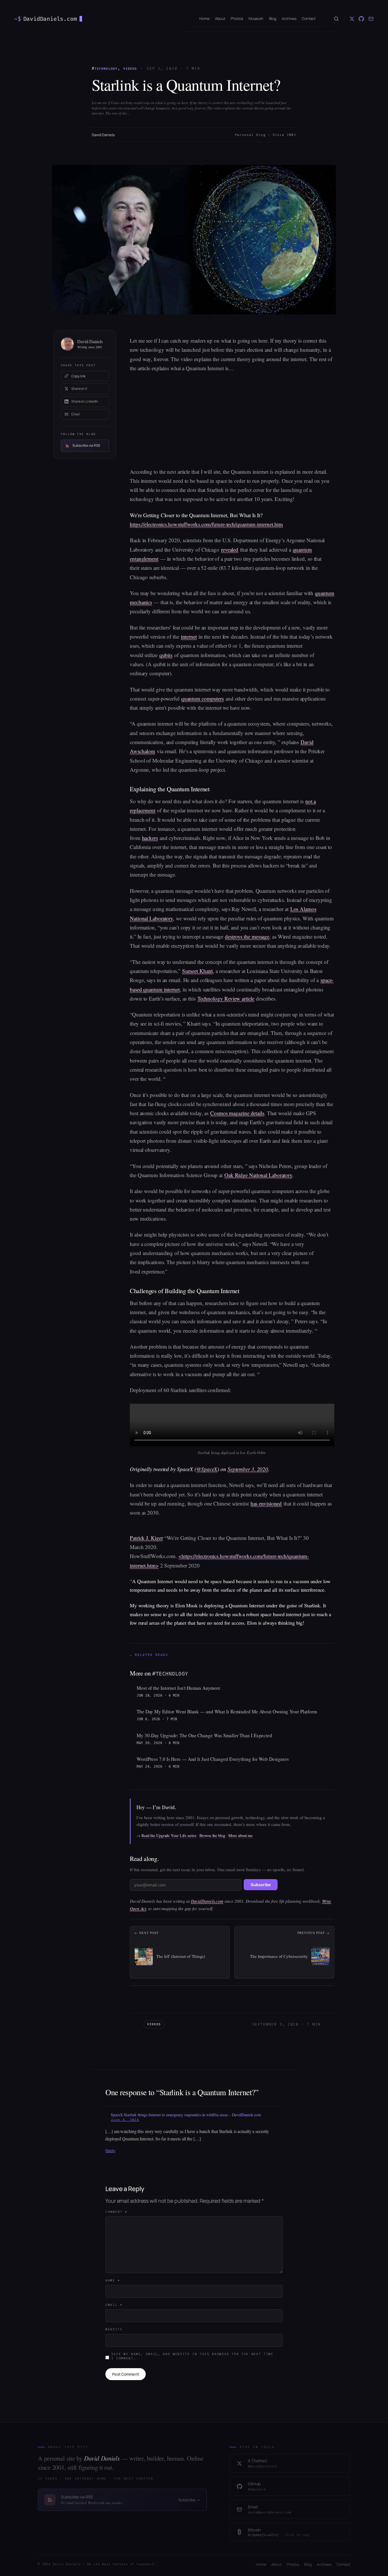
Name (113, 2280)
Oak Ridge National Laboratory (258, 1175)
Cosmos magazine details (237, 1113)
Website (114, 2329)
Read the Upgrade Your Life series (169, 1835)
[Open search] (336, 19)
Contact (343, 2564)
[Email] (371, 19)
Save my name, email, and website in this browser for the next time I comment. (192, 2356)
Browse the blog (212, 1835)
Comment (116, 2212)
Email (114, 2305)
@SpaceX (207, 1469)
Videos (130, 69)
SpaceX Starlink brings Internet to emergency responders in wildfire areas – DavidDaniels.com (186, 2115)
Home (261, 2564)
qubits (166, 655)
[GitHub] (361, 19)
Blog (308, 2564)
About (277, 2564)
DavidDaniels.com (207, 1901)
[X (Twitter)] (352, 19)
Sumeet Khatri (198, 971)
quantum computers (203, 698)
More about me (240, 1835)
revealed (230, 549)
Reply (110, 2151)
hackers (150, 838)
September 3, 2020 (248, 1469)
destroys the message (247, 936)
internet (189, 636)
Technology (106, 69)
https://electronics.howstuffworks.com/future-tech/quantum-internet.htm (206, 524)
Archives (324, 2564)
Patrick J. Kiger (146, 1538)
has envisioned (266, 1503)
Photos (293, 2564)
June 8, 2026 (125, 2120)
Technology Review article (226, 998)
